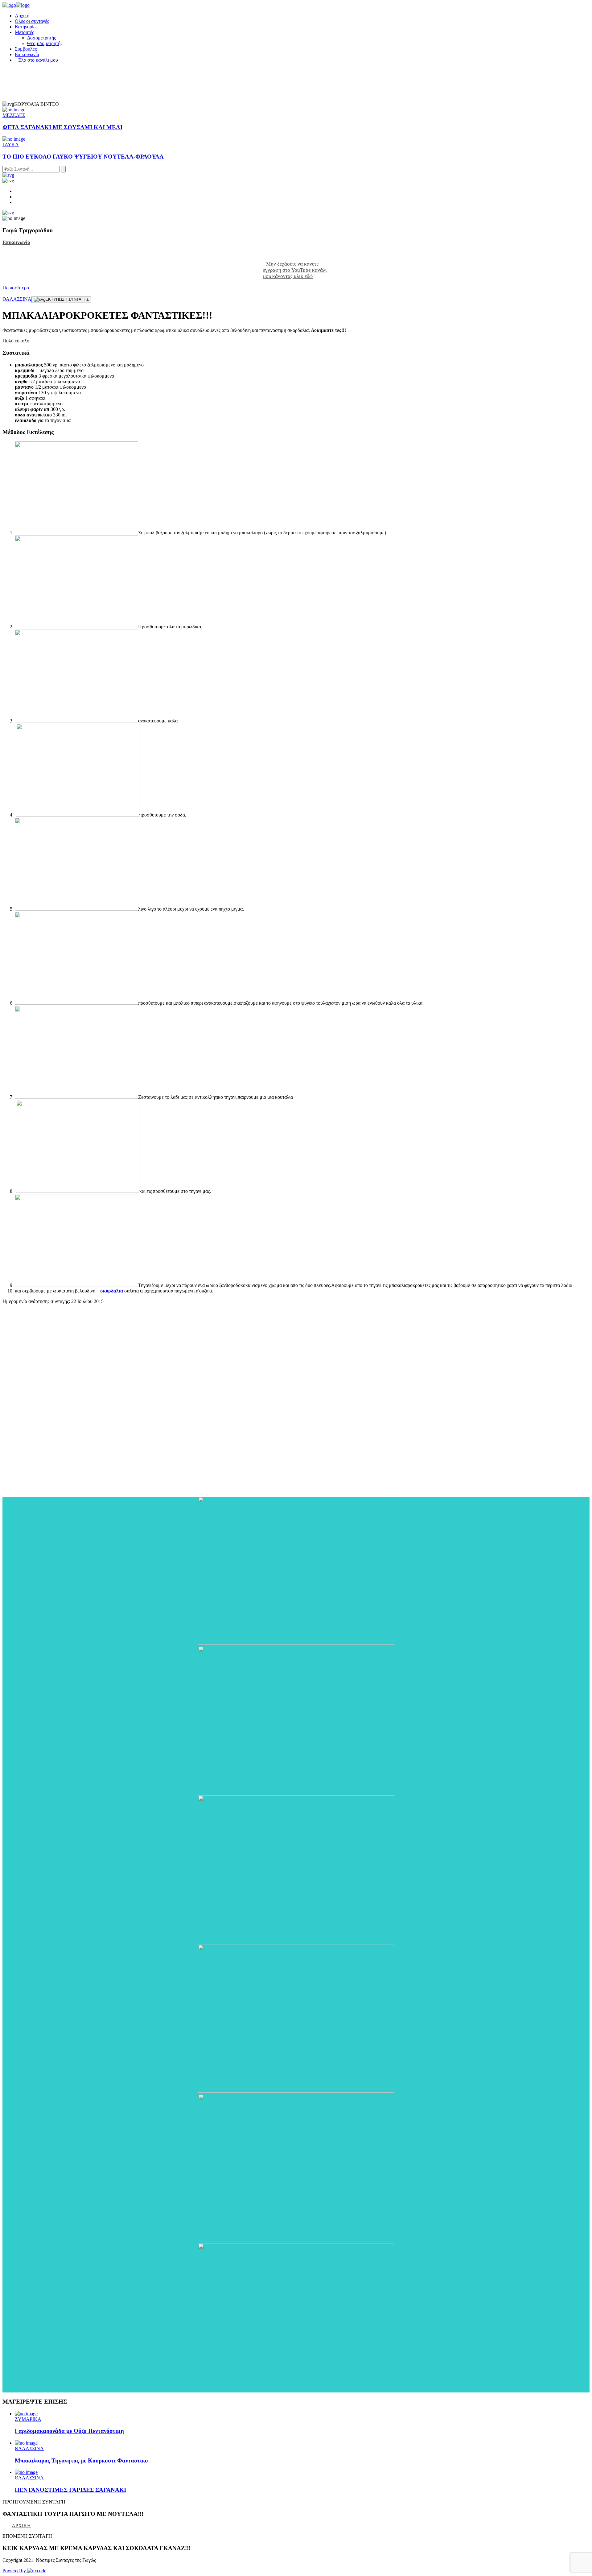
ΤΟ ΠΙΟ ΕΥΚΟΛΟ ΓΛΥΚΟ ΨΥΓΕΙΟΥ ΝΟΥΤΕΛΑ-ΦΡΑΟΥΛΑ (83, 157)
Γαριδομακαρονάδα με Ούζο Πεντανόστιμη (69, 2431)
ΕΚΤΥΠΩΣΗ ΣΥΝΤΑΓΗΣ (67, 299)
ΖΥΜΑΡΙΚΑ (28, 2419)
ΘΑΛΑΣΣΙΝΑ (17, 299)
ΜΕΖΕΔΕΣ (14, 115)
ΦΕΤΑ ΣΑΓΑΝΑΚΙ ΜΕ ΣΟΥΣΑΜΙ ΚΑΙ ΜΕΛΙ (62, 127)
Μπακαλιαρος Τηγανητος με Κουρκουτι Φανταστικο (81, 2460)
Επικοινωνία (16, 242)
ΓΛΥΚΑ (11, 145)
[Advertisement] (49, 1403)
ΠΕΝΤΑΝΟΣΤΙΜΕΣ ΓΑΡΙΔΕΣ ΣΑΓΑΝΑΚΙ (70, 2490)
